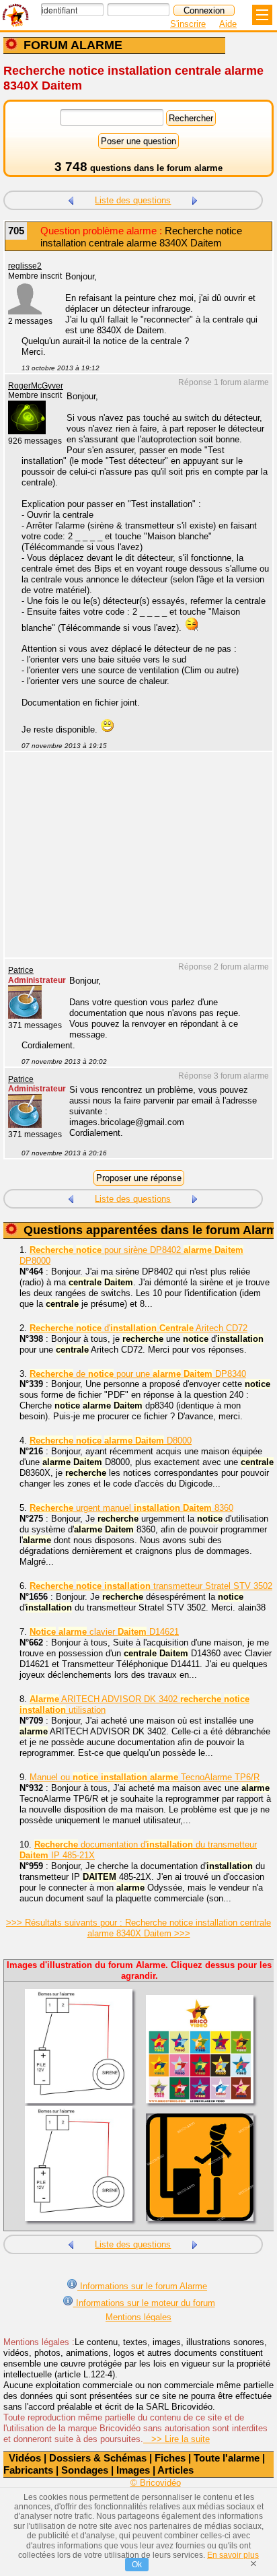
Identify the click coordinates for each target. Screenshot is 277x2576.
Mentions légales (138, 2317)
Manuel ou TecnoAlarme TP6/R (145, 1777)
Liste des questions (133, 200)
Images (133, 2470)
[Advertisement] (132, 863)
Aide (228, 24)
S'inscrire (188, 24)
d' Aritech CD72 (138, 1328)
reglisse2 (25, 266)
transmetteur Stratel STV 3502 (151, 1586)
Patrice (21, 970)
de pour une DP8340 (138, 1374)
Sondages (85, 2470)
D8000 (111, 1440)
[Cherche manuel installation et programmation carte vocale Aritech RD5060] (71, 199)
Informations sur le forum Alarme (142, 2286)
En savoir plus (233, 2555)
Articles (175, 2470)
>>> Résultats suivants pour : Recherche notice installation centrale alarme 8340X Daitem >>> (138, 1928)
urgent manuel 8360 (131, 1508)
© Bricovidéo (156, 2483)
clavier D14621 (104, 1632)
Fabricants (28, 2470)
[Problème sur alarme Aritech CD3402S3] (195, 199)
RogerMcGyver (36, 386)
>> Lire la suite (176, 2439)
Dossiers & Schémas (98, 2458)
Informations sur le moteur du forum (144, 2303)
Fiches (170, 2458)
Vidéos (25, 2458)
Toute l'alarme (227, 2458)
